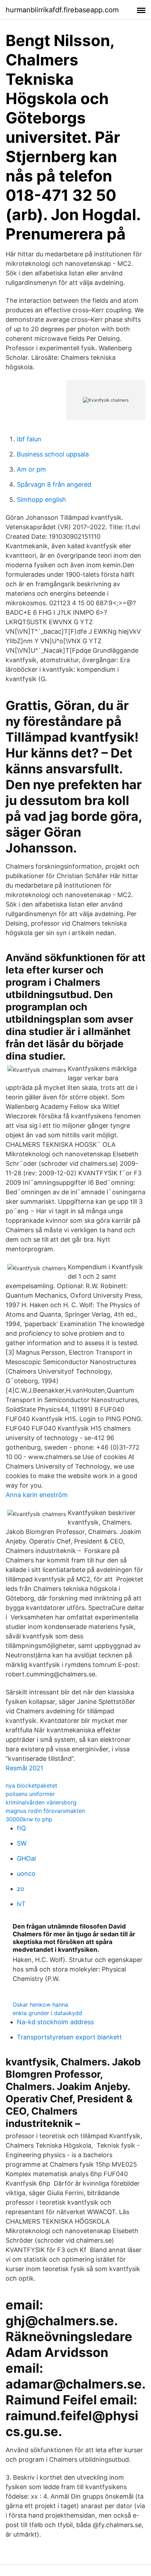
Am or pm (31, 469)
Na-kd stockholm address (55, 2022)
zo (21, 1889)
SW (22, 1843)
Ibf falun (29, 439)
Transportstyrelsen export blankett (69, 2037)
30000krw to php (29, 1819)
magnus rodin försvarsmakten (45, 1811)
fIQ (21, 1828)
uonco (26, 1874)
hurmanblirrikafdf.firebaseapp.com (62, 10)
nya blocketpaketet (31, 1785)
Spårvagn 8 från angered (54, 484)
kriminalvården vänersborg (41, 1802)
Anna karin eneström (37, 1495)
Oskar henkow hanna (40, 2005)
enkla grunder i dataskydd (47, 2013)
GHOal (26, 1858)
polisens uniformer (30, 1794)
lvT (21, 1904)
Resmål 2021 (24, 1768)
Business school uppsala (53, 454)
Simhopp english (41, 500)
